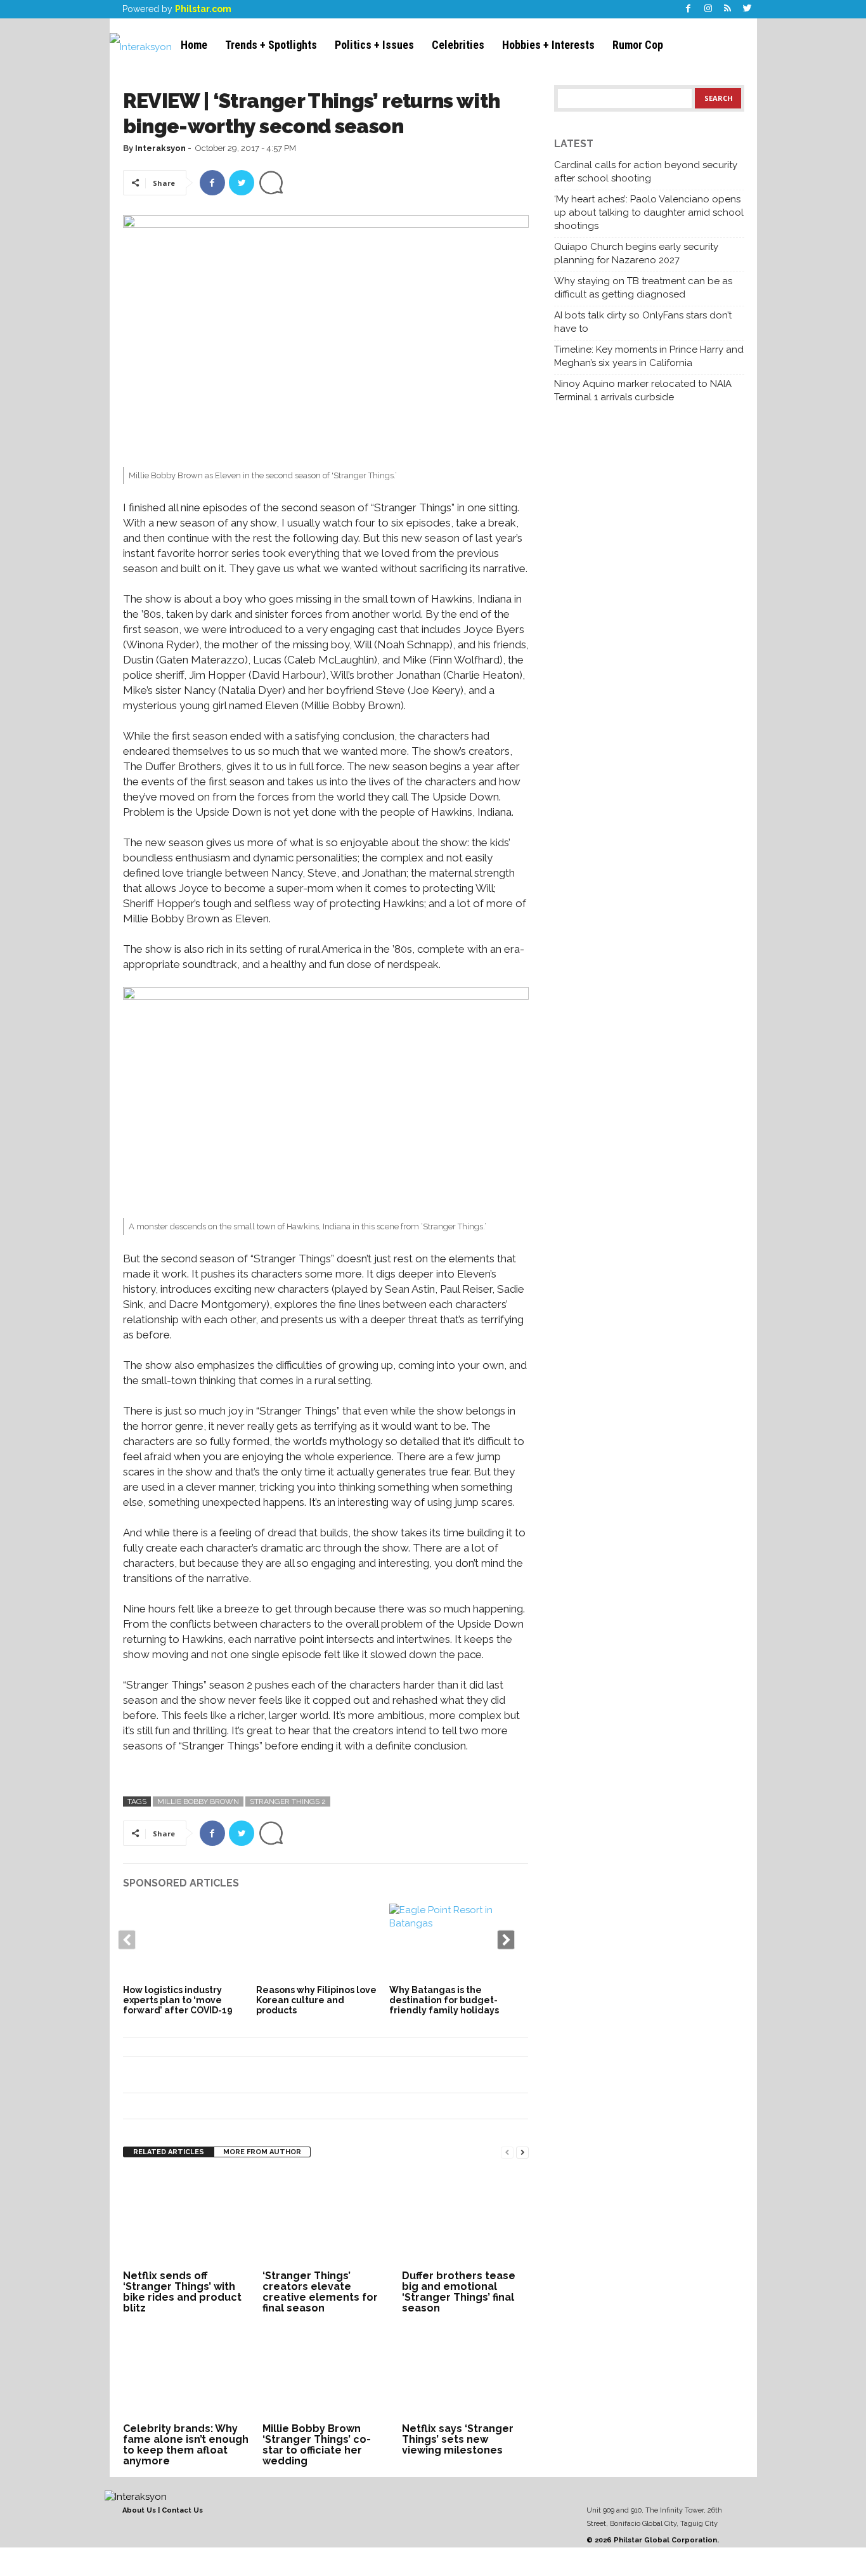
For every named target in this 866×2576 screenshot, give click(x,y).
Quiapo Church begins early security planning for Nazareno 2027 (636, 253)
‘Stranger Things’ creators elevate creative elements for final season (320, 2292)
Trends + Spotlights (271, 45)
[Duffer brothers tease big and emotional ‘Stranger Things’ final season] (465, 2219)
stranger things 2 (288, 1801)
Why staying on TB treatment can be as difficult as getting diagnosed (643, 288)
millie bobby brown (198, 1801)
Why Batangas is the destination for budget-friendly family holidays (444, 2000)
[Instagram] (708, 9)
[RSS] (728, 9)
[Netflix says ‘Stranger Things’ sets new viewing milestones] (465, 2372)
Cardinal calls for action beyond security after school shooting (646, 172)
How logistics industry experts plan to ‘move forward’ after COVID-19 (178, 2000)
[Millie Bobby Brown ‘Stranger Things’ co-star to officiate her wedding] (326, 2372)
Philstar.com (203, 9)
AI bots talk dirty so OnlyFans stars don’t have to (643, 322)
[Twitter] (747, 9)
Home (194, 45)
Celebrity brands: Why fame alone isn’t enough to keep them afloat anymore (186, 2445)
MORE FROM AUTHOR (262, 2152)
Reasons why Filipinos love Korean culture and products (316, 2000)
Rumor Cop (638, 45)
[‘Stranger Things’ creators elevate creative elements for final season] (326, 2219)
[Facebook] (688, 9)
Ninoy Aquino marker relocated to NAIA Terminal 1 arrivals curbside (643, 390)
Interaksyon (160, 148)
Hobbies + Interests (548, 45)
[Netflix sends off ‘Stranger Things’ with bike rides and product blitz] (186, 2219)
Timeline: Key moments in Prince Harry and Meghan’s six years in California (649, 356)
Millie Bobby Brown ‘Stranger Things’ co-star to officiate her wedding (317, 2445)
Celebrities (458, 45)
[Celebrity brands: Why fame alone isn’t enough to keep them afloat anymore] (186, 2372)
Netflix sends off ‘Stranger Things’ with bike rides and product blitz (182, 2292)
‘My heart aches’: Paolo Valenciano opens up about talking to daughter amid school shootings (649, 212)
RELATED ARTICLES (169, 2152)
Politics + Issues (374, 45)
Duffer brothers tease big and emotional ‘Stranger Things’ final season (459, 2292)
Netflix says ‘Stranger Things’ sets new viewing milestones (458, 2439)
